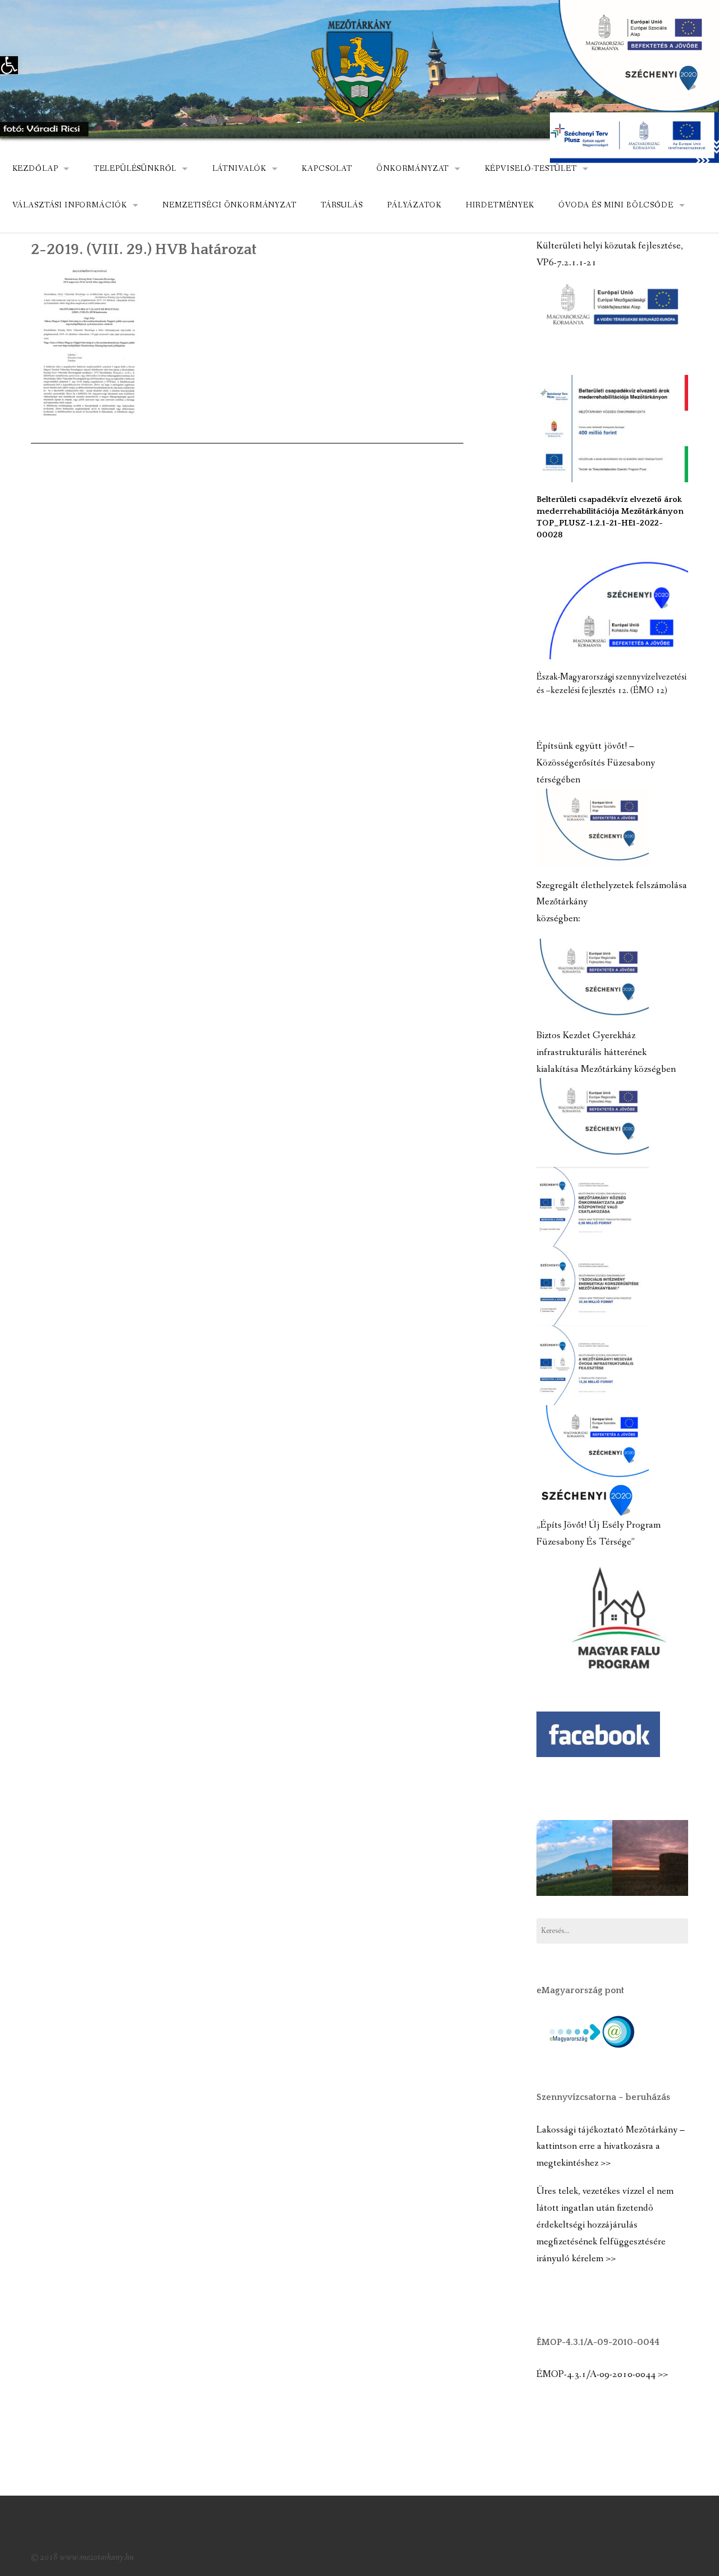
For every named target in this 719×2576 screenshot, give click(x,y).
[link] (9, 65)
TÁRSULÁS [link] (342, 205)
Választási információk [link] (70, 205)
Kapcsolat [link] (327, 169)
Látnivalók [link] (239, 169)
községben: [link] (558, 919)
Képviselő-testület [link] (531, 169)
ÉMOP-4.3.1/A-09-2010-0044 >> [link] (602, 2374)
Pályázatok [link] (414, 205)
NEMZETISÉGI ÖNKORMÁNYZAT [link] (229, 205)
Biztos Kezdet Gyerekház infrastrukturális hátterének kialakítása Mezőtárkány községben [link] (606, 1052)
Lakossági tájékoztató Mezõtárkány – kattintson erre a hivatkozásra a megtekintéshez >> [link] (611, 2147)
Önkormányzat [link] (413, 169)
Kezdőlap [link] (35, 169)
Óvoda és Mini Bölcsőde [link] (616, 205)
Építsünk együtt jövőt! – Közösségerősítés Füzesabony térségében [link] (596, 763)
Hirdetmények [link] (500, 205)
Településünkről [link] (135, 169)
